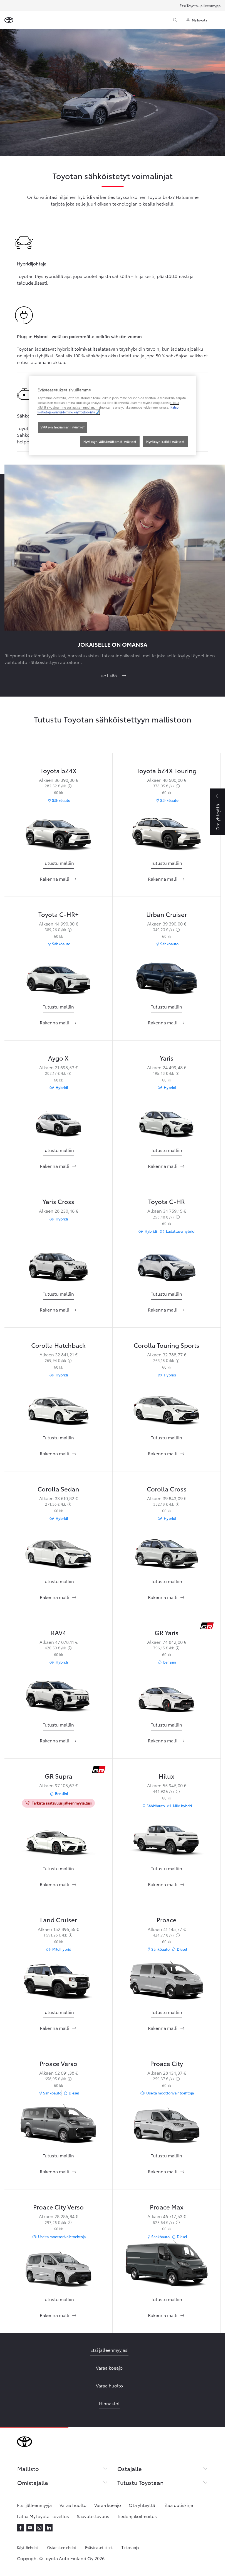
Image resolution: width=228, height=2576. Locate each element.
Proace (167, 1919)
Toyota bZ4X (59, 770)
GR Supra (59, 1776)
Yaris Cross (58, 1201)
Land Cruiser (59, 1919)
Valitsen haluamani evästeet (63, 427)
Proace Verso (58, 2063)
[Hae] (175, 20)
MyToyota (200, 20)
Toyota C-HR (167, 1201)
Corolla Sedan (58, 1489)
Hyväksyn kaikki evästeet (165, 441)
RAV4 (59, 1632)
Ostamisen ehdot (62, 2547)
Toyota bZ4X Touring (167, 770)
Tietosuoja (130, 2547)
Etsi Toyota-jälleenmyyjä (200, 6)
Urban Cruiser (167, 914)
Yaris (167, 1058)
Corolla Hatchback (58, 1345)
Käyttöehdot (28, 2547)
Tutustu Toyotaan (140, 2482)
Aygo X (58, 1058)
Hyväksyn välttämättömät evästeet (110, 441)
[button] (58, 1868)
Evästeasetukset (99, 2547)
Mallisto (28, 2468)
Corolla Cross (167, 1489)
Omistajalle (33, 2482)
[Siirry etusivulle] (9, 20)
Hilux (167, 1776)
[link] (58, 863)
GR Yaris (167, 1632)
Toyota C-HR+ (59, 914)
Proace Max (167, 2207)
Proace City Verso (58, 2207)
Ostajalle (129, 2468)
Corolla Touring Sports (167, 1345)
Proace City (167, 2063)
